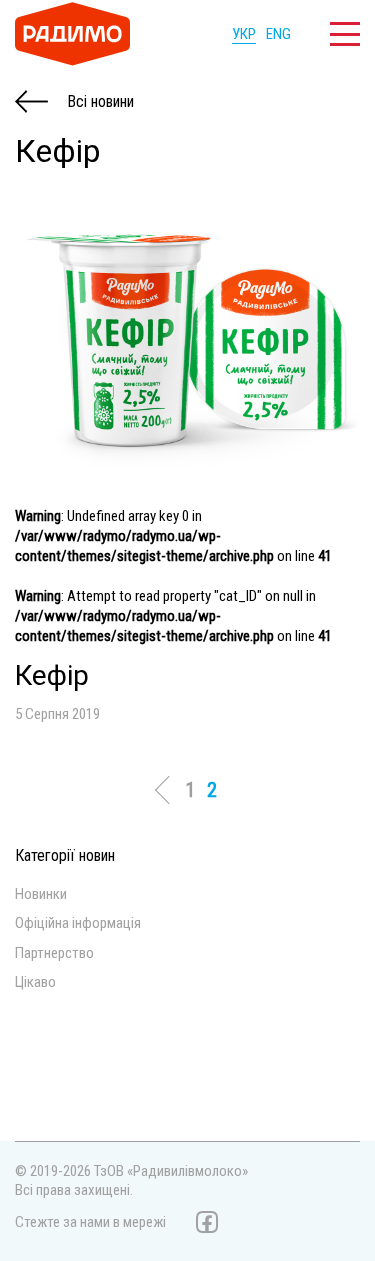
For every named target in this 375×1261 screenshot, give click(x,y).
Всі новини (98, 101)
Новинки (41, 894)
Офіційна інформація (78, 923)
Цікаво (35, 982)
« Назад (168, 790)
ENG (278, 34)
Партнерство (54, 953)
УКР (244, 34)
